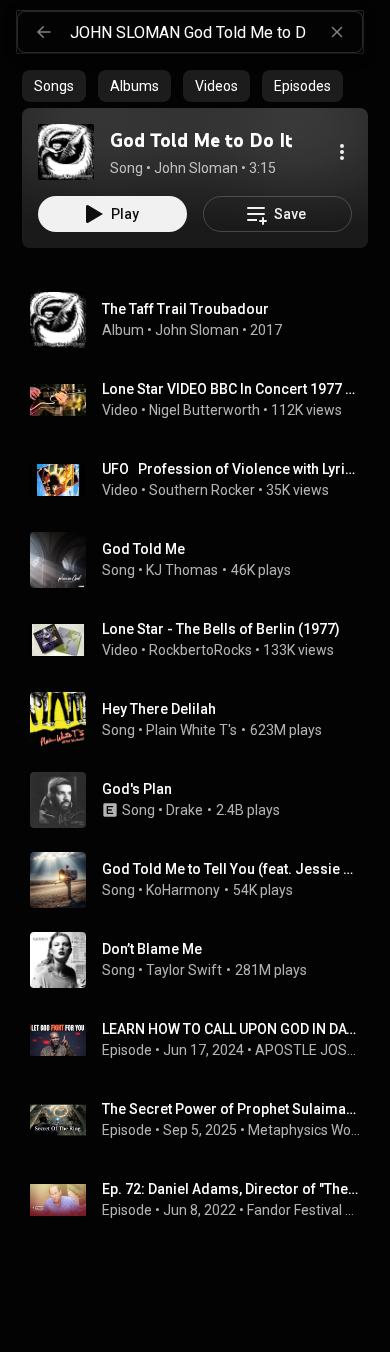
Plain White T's (191, 730)
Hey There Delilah (159, 709)
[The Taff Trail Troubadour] (203, 320)
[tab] (54, 86)
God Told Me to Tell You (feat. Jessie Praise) (231, 869)
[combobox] (216, 32)
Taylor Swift (184, 970)
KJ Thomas (182, 570)
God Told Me (143, 549)
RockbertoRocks (200, 650)
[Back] (44, 32)
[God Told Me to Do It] (66, 152)
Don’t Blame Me (152, 949)
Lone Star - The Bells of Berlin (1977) (221, 629)
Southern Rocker (202, 490)
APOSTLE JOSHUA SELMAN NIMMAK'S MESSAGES (308, 1050)
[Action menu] (342, 152)
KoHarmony (183, 890)
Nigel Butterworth (204, 410)
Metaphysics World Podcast (304, 1130)
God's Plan (137, 789)
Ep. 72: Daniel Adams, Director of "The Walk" (231, 1189)
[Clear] (337, 32)
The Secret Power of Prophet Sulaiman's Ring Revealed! (231, 1109)
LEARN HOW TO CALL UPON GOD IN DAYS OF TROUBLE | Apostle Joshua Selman (231, 1029)
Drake (184, 810)
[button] (66, 152)
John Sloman (197, 330)
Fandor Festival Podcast (304, 1210)
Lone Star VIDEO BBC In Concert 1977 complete (231, 389)
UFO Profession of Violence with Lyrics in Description (231, 469)
